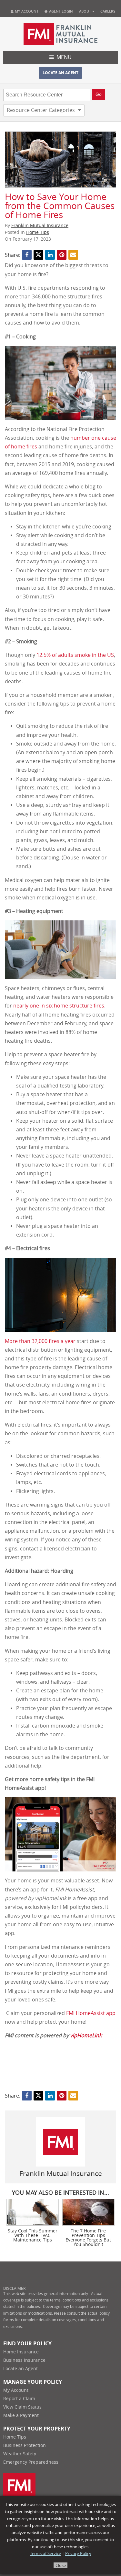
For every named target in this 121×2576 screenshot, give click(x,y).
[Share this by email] (73, 255)
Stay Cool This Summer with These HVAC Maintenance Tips (33, 2236)
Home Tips (38, 232)
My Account (27, 11)
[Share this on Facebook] (27, 255)
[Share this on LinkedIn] (50, 255)
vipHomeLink (86, 2035)
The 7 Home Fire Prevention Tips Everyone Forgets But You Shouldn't (88, 2238)
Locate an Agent (60, 73)
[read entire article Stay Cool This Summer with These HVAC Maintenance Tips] (33, 2212)
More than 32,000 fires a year (40, 1341)
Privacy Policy (78, 2554)
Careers (108, 11)
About (85, 11)
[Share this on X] (38, 255)
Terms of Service (45, 2554)
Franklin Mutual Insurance (40, 226)
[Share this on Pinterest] (62, 255)
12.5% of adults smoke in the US (75, 655)
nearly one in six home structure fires (59, 1006)
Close (61, 2566)
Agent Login (60, 11)
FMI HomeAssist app (91, 2013)
